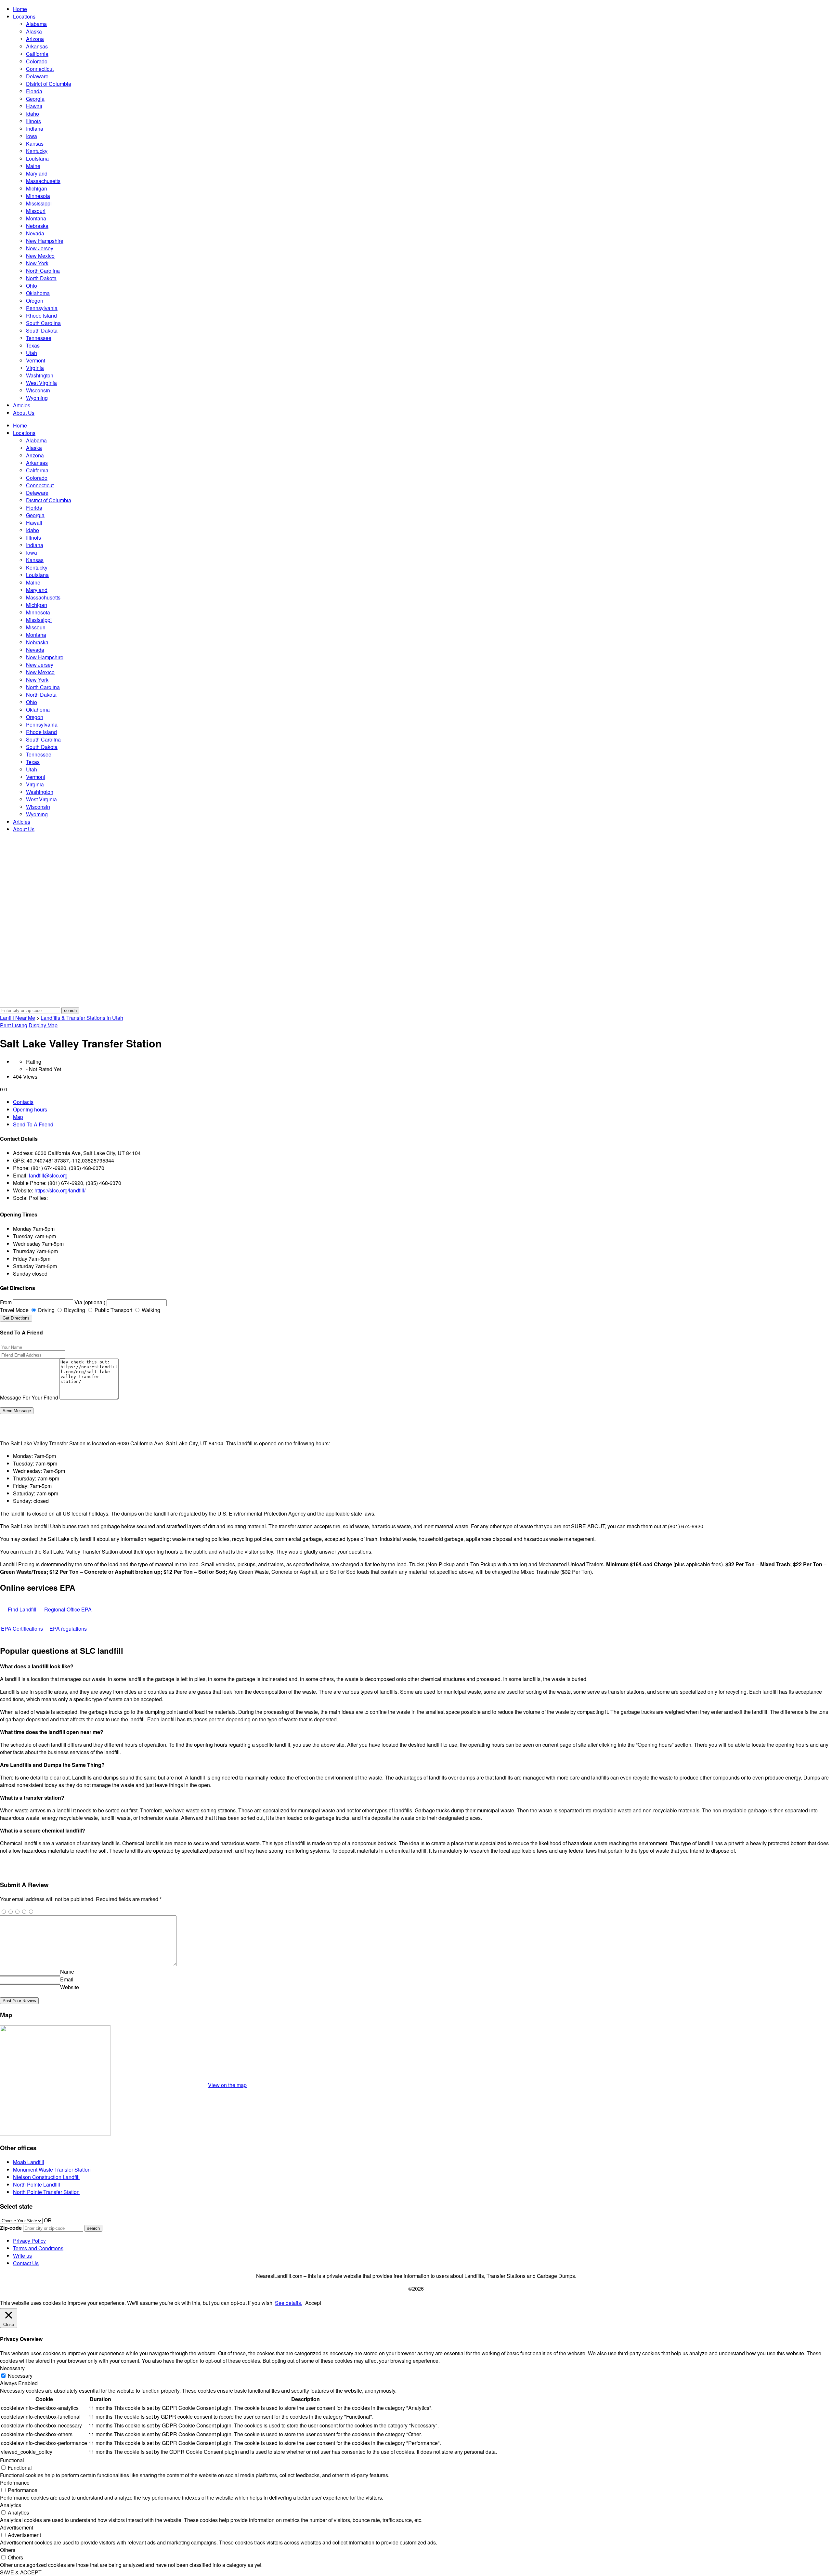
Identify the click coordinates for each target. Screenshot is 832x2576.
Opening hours (30, 1109)
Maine (33, 166)
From (6, 1302)
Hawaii (34, 106)
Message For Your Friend (29, 1397)
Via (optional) (90, 1302)
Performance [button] (15, 2483)
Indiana (35, 129)
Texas (33, 345)
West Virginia (41, 383)
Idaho (32, 114)
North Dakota (41, 278)
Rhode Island (41, 315)
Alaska (34, 31)
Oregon (35, 301)
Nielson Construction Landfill (46, 2177)
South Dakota (42, 330)
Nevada (35, 233)
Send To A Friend (33, 1124)
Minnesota (38, 196)
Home (20, 9)
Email (67, 1979)
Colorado (37, 61)
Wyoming (37, 398)
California (37, 54)
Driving (46, 1310)
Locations (24, 16)
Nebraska (37, 226)
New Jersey (40, 248)
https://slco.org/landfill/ (60, 1190)
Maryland (37, 173)
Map (18, 1117)
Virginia (35, 368)
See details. (289, 2303)
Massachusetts (43, 181)
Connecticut (40, 69)
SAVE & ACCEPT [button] (21, 2572)
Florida (34, 91)
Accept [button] (313, 2303)
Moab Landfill (29, 2162)
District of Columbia (49, 84)
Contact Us (26, 2263)
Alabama (36, 24)
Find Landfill (22, 1609)
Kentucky (37, 151)
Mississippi (39, 203)
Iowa (32, 136)
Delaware (37, 76)
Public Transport (113, 1310)
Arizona (35, 39)
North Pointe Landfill (37, 2184)
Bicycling (74, 1310)
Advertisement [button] (17, 2527)
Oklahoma (38, 293)
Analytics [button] (11, 2505)
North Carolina (43, 271)
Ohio (32, 286)
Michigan (37, 188)
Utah (32, 353)
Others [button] (8, 2550)
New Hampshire (45, 241)
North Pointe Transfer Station (46, 2192)
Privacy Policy (29, 2241)
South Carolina (43, 323)
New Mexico (40, 256)
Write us (22, 2256)
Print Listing (14, 1025)
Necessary (20, 2376)
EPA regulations (68, 1629)
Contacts (23, 1102)
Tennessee (39, 338)
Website (70, 1987)
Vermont (36, 360)
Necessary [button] (12, 2368)
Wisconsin (38, 390)
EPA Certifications (22, 1629)
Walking (150, 1310)
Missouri (36, 211)
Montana (36, 218)
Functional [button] (12, 2460)
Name (67, 1971)
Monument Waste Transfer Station (52, 2169)
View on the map (227, 2085)
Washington (40, 375)
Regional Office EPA (68, 1609)
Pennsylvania (42, 308)
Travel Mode (14, 1310)
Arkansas (37, 46)
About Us (24, 413)
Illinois (33, 121)
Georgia (35, 99)
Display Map (43, 1025)
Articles (22, 405)
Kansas (35, 144)
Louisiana (37, 158)
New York (37, 263)
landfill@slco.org (48, 1175)
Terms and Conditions (38, 2248)
